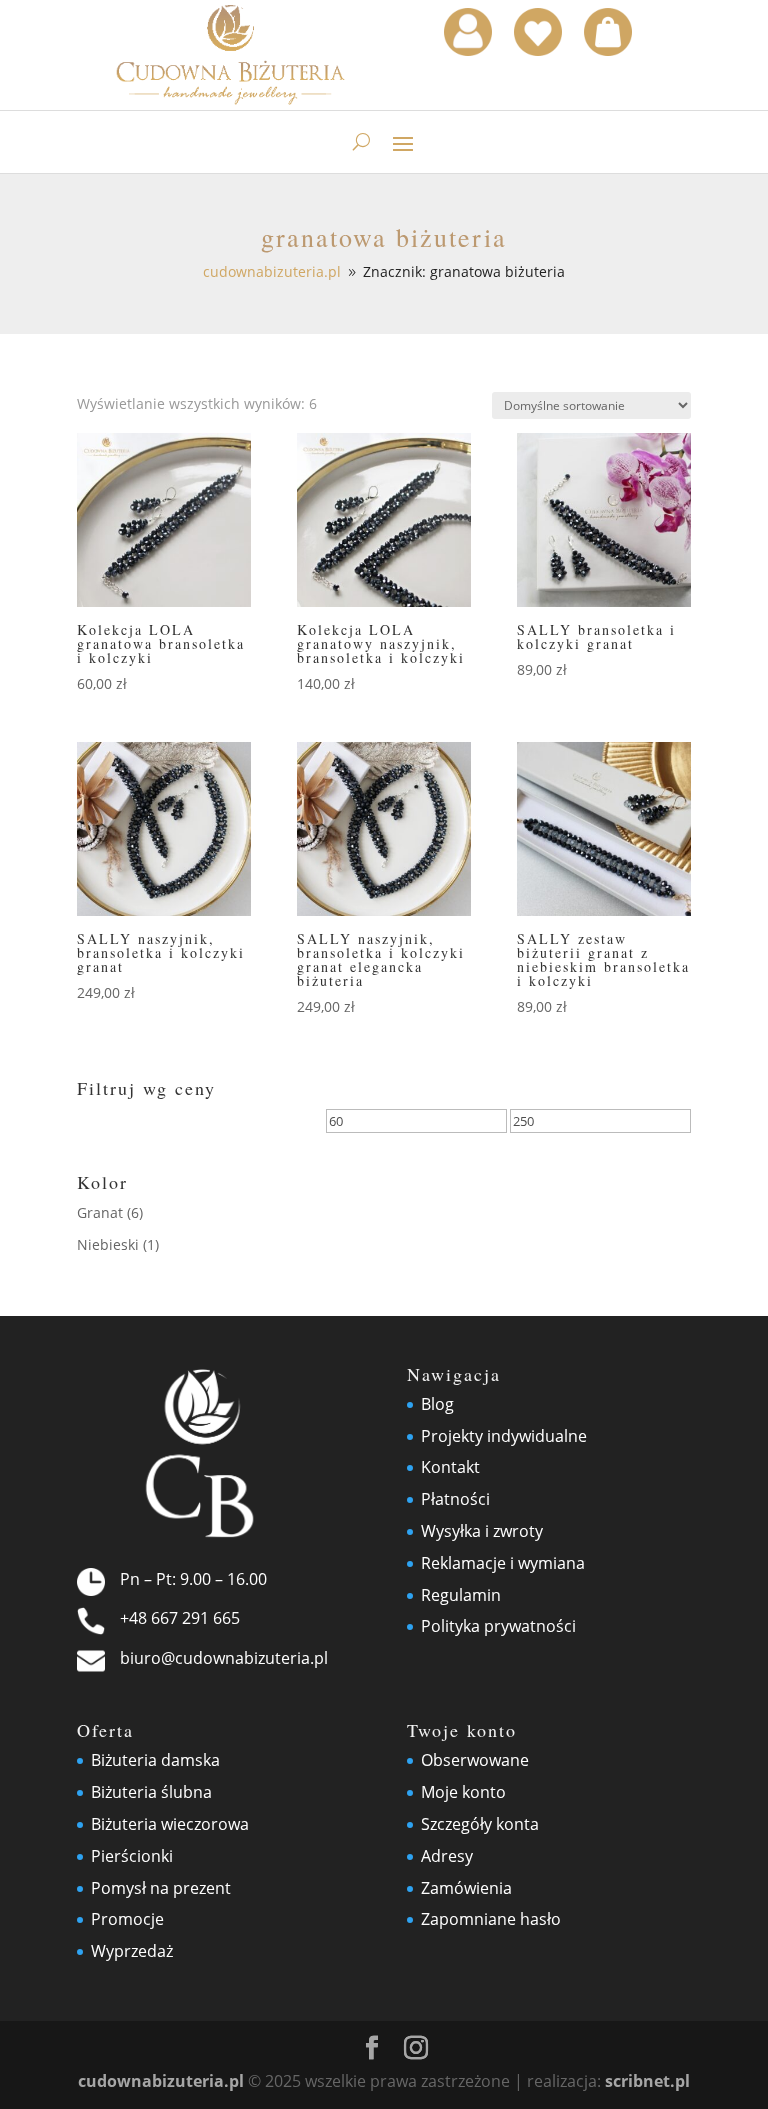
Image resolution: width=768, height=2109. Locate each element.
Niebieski (108, 1244)
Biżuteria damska (155, 1760)
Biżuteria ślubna (151, 1792)
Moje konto (463, 1792)
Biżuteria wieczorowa (170, 1824)
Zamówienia (466, 1888)
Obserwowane (475, 1760)
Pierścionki (132, 1856)
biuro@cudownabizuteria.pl (224, 1658)
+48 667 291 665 (180, 1618)
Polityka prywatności (498, 1626)
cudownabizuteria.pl (161, 2081)
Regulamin (461, 1595)
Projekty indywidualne (504, 1436)
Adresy (447, 1856)
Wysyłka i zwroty (482, 1531)
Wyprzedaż (132, 1951)
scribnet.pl (647, 2081)
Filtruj (124, 1124)
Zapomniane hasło (491, 1919)
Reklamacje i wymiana (503, 1563)
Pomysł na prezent (161, 1888)
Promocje (127, 1919)
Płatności (455, 1499)
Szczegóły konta (480, 1824)
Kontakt (450, 1467)
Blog (437, 1404)
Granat (100, 1212)
